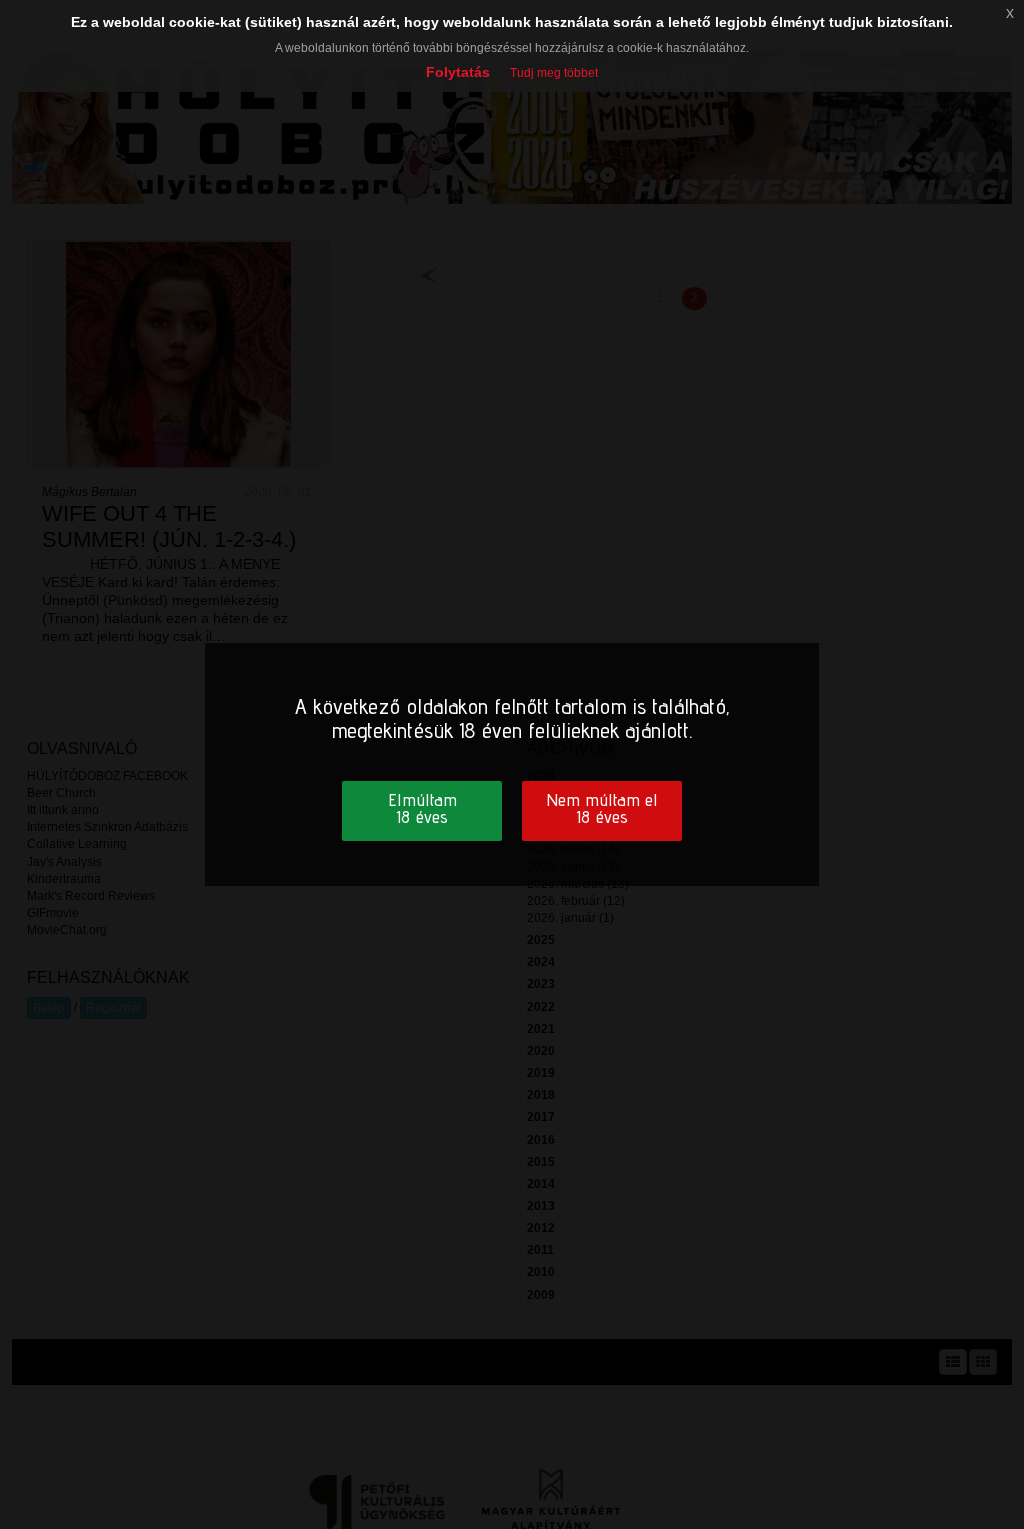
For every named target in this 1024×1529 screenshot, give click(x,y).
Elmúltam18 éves (422, 808)
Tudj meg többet (554, 73)
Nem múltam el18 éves (602, 808)
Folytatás (458, 72)
